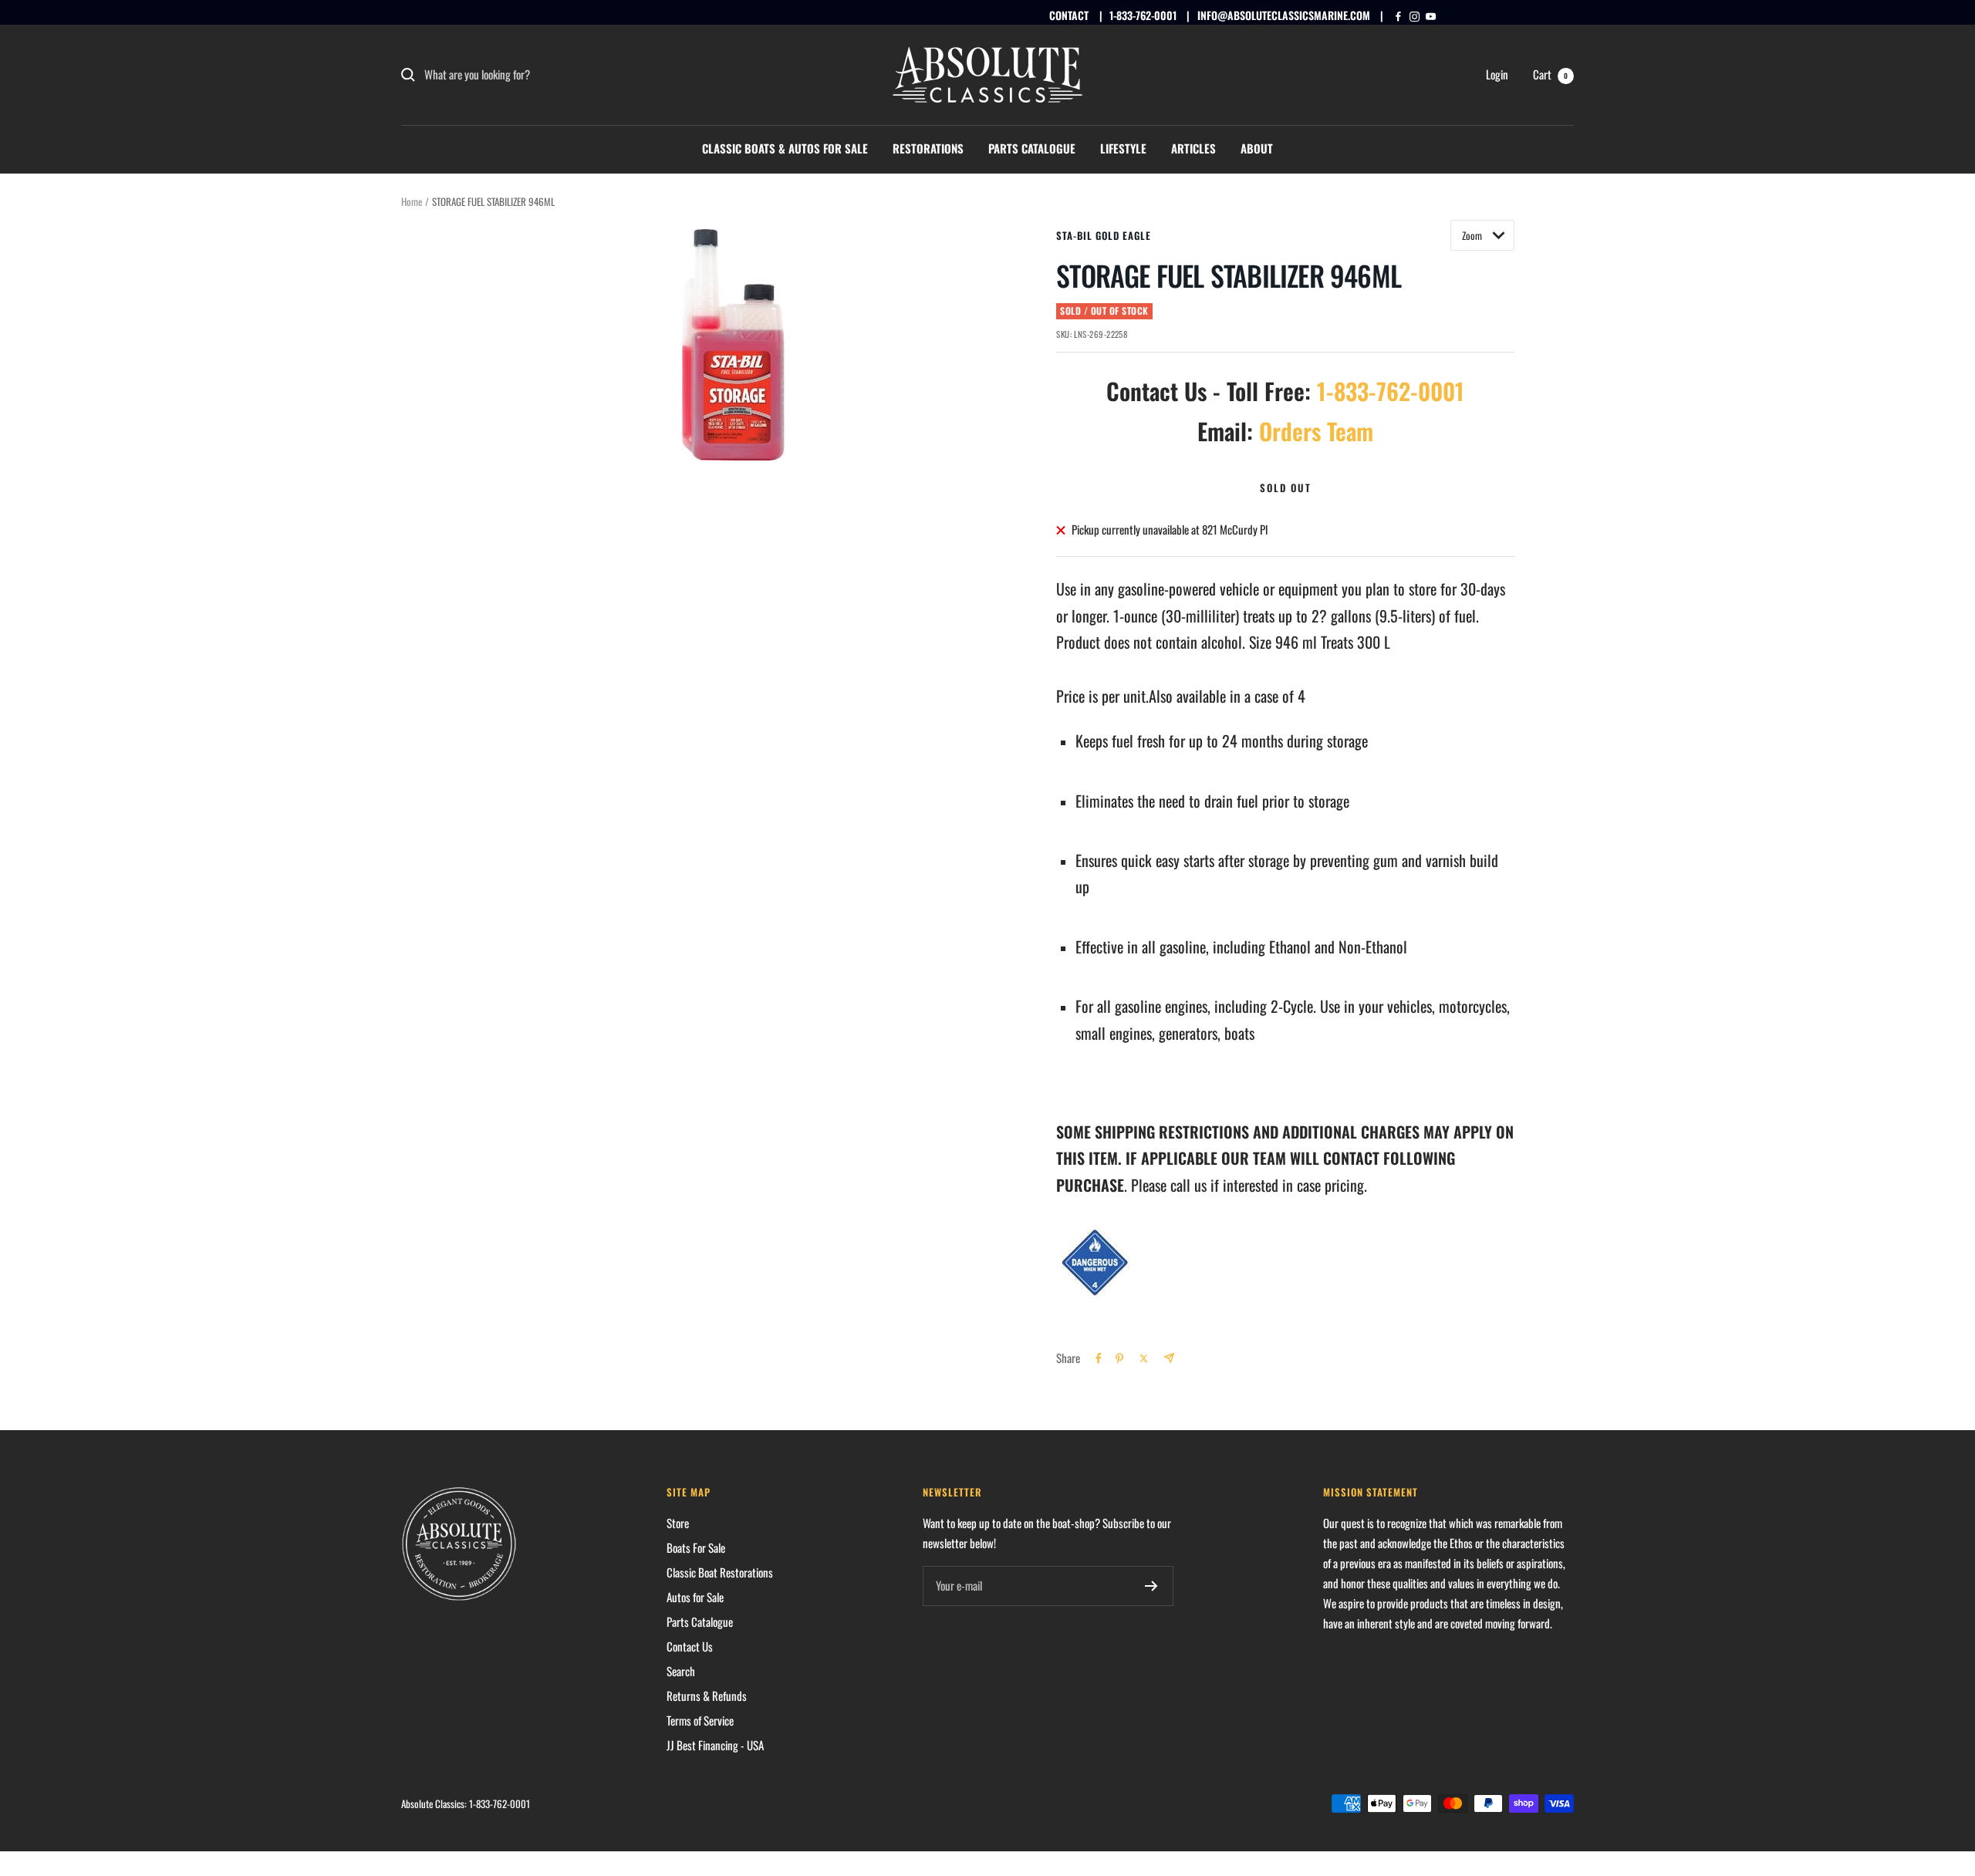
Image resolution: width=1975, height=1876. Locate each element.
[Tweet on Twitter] (1144, 1358)
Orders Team (1316, 431)
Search (681, 1671)
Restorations (928, 148)
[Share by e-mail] (1169, 1358)
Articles (1193, 148)
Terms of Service (700, 1720)
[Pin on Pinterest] (1119, 1358)
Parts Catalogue (1032, 148)
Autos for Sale (695, 1597)
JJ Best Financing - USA (715, 1745)
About (1257, 148)
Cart (1550, 74)
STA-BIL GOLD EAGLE (1104, 235)
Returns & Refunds (707, 1695)
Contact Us (690, 1646)
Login (1497, 74)
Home (412, 201)
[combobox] (540, 75)
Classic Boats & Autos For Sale (785, 148)
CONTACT (1069, 15)
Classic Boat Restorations (720, 1572)
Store (678, 1523)
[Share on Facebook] (1099, 1358)
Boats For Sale (696, 1547)
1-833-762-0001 (1143, 15)
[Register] (1151, 1586)
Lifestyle (1123, 148)
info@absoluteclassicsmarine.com (1284, 15)
